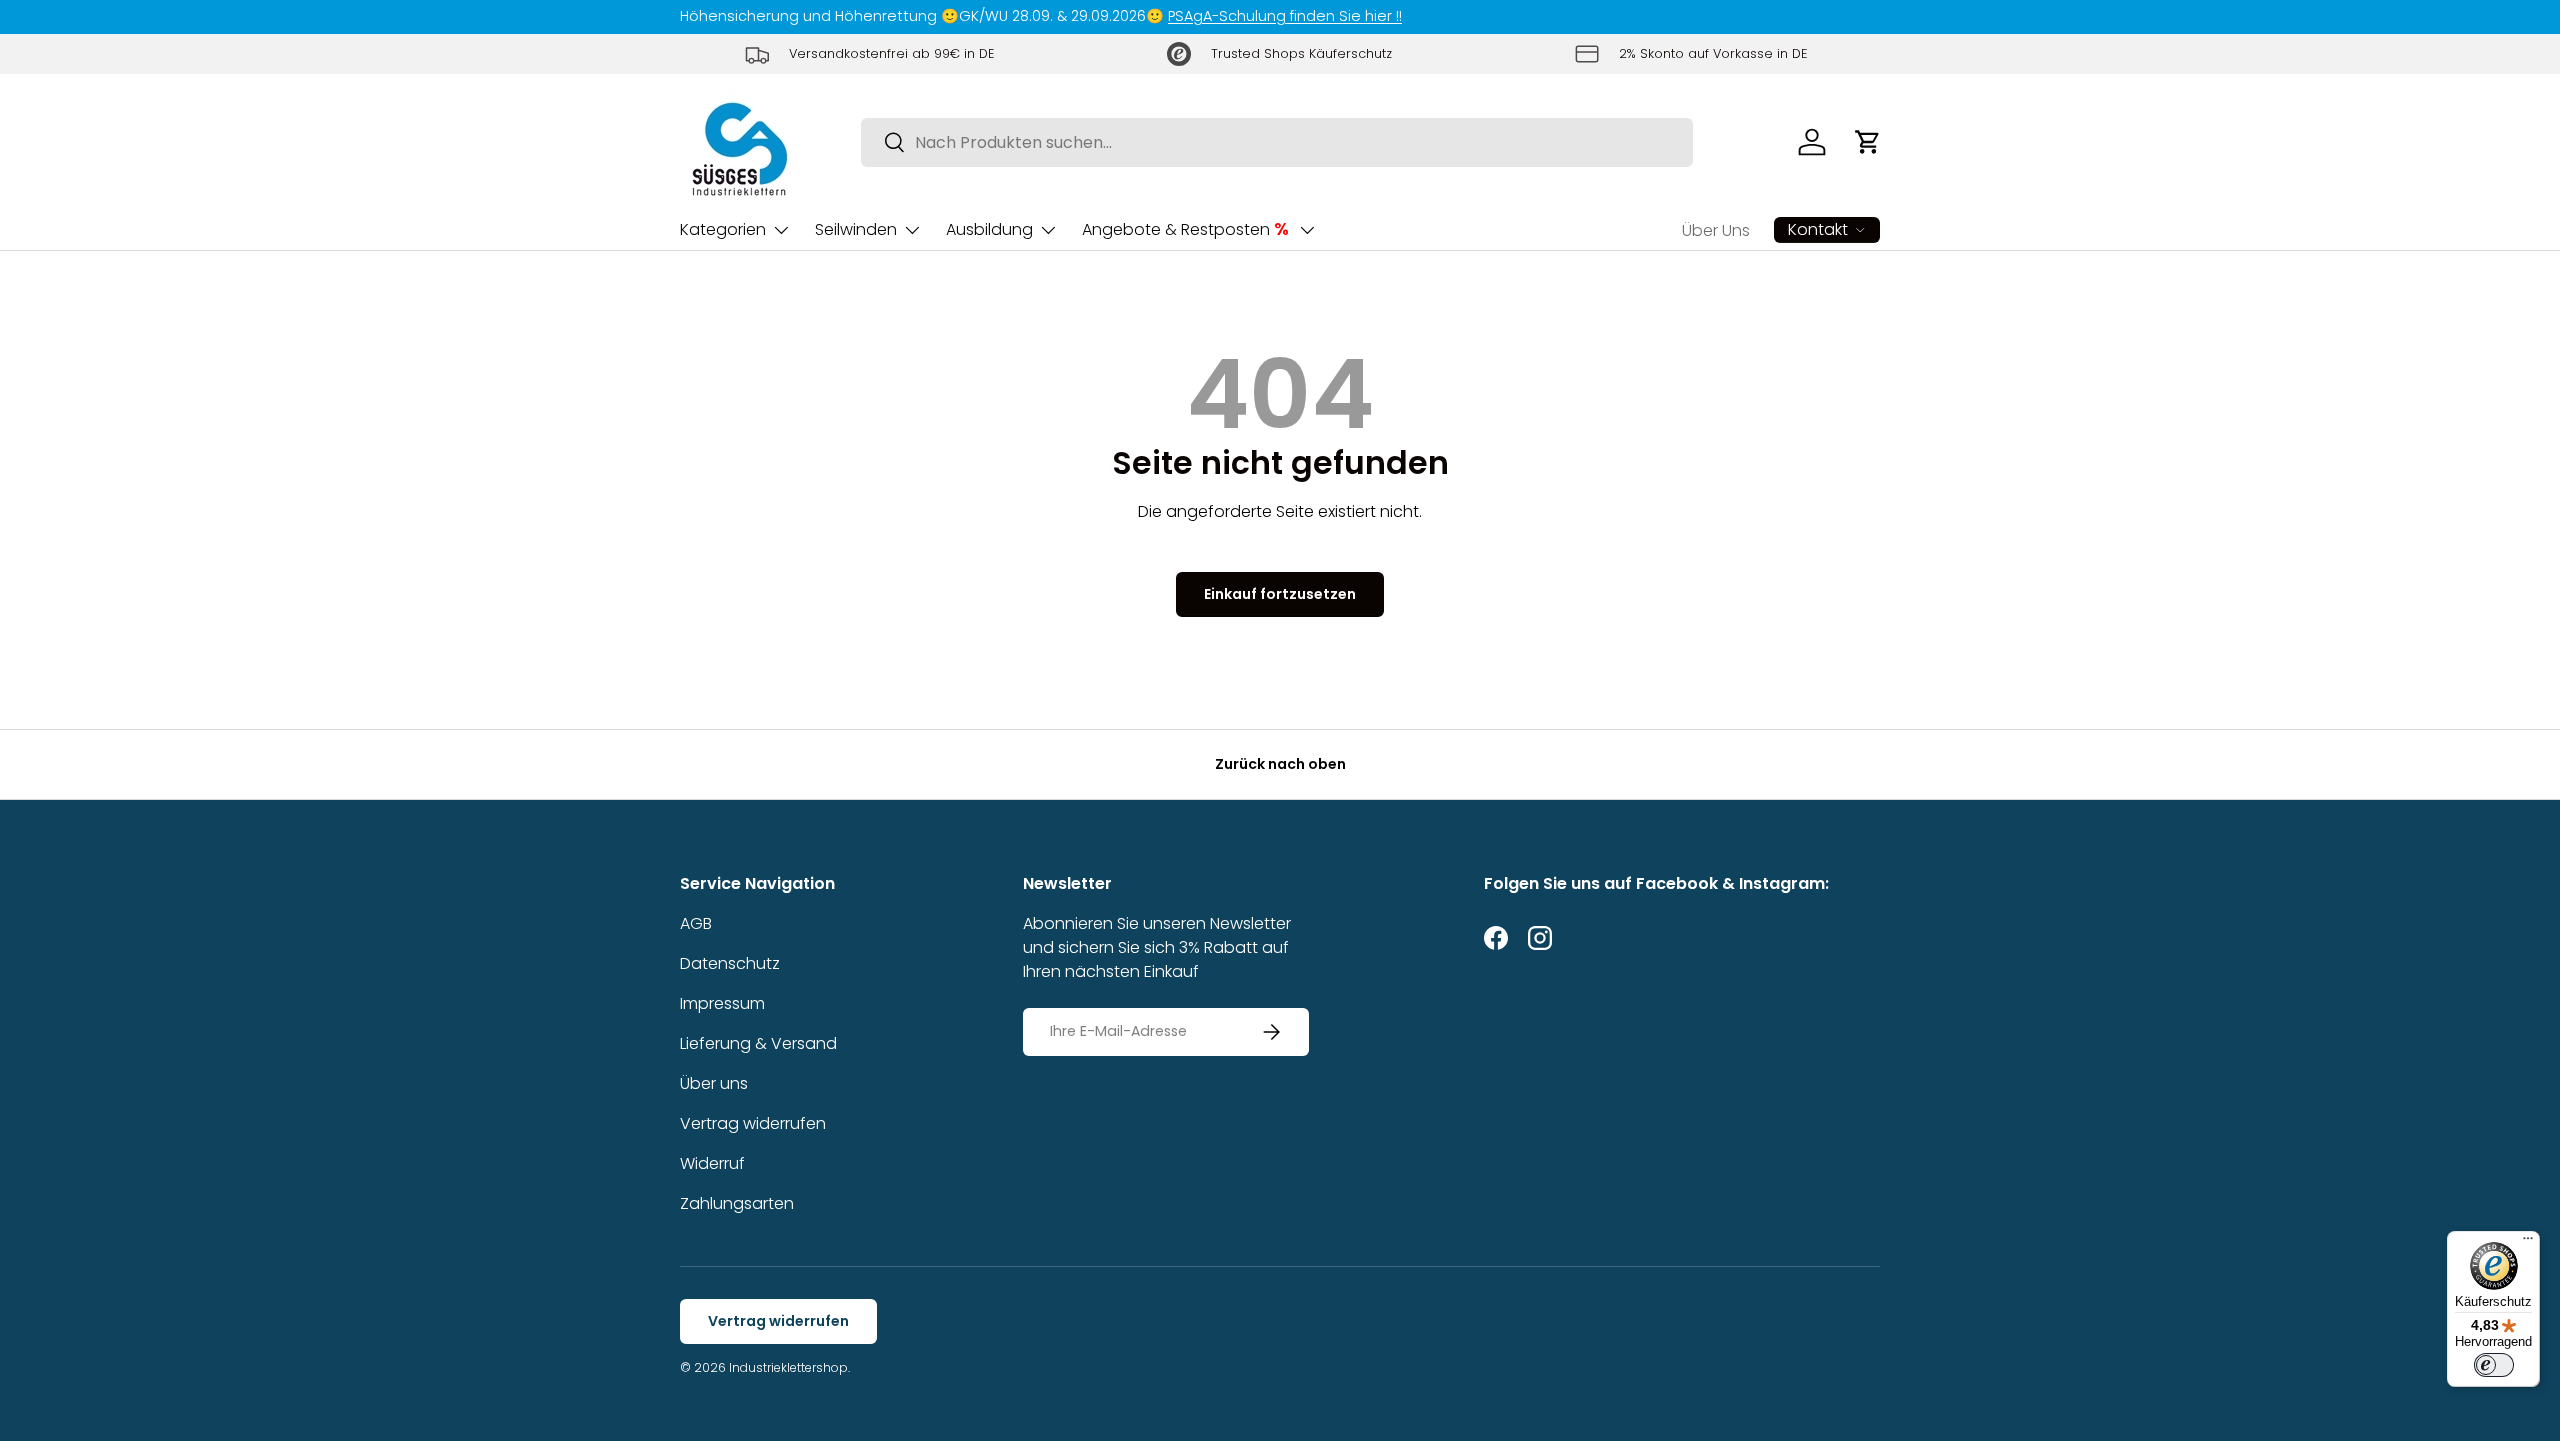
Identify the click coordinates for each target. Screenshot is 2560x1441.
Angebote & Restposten (1185, 229)
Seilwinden (856, 229)
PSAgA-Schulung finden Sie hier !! (1285, 16)
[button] (1868, 142)
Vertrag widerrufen (753, 1123)
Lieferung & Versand (758, 1043)
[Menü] (2528, 1243)
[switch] (2494, 1365)
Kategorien (723, 229)
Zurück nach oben (1280, 764)
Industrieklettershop (788, 1367)
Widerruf (712, 1163)
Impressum (722, 1003)
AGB (696, 923)
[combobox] (1277, 142)
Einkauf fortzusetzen (1280, 594)
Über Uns (1716, 230)
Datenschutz (730, 963)
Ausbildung (989, 229)
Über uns (714, 1083)
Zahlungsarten (737, 1203)
